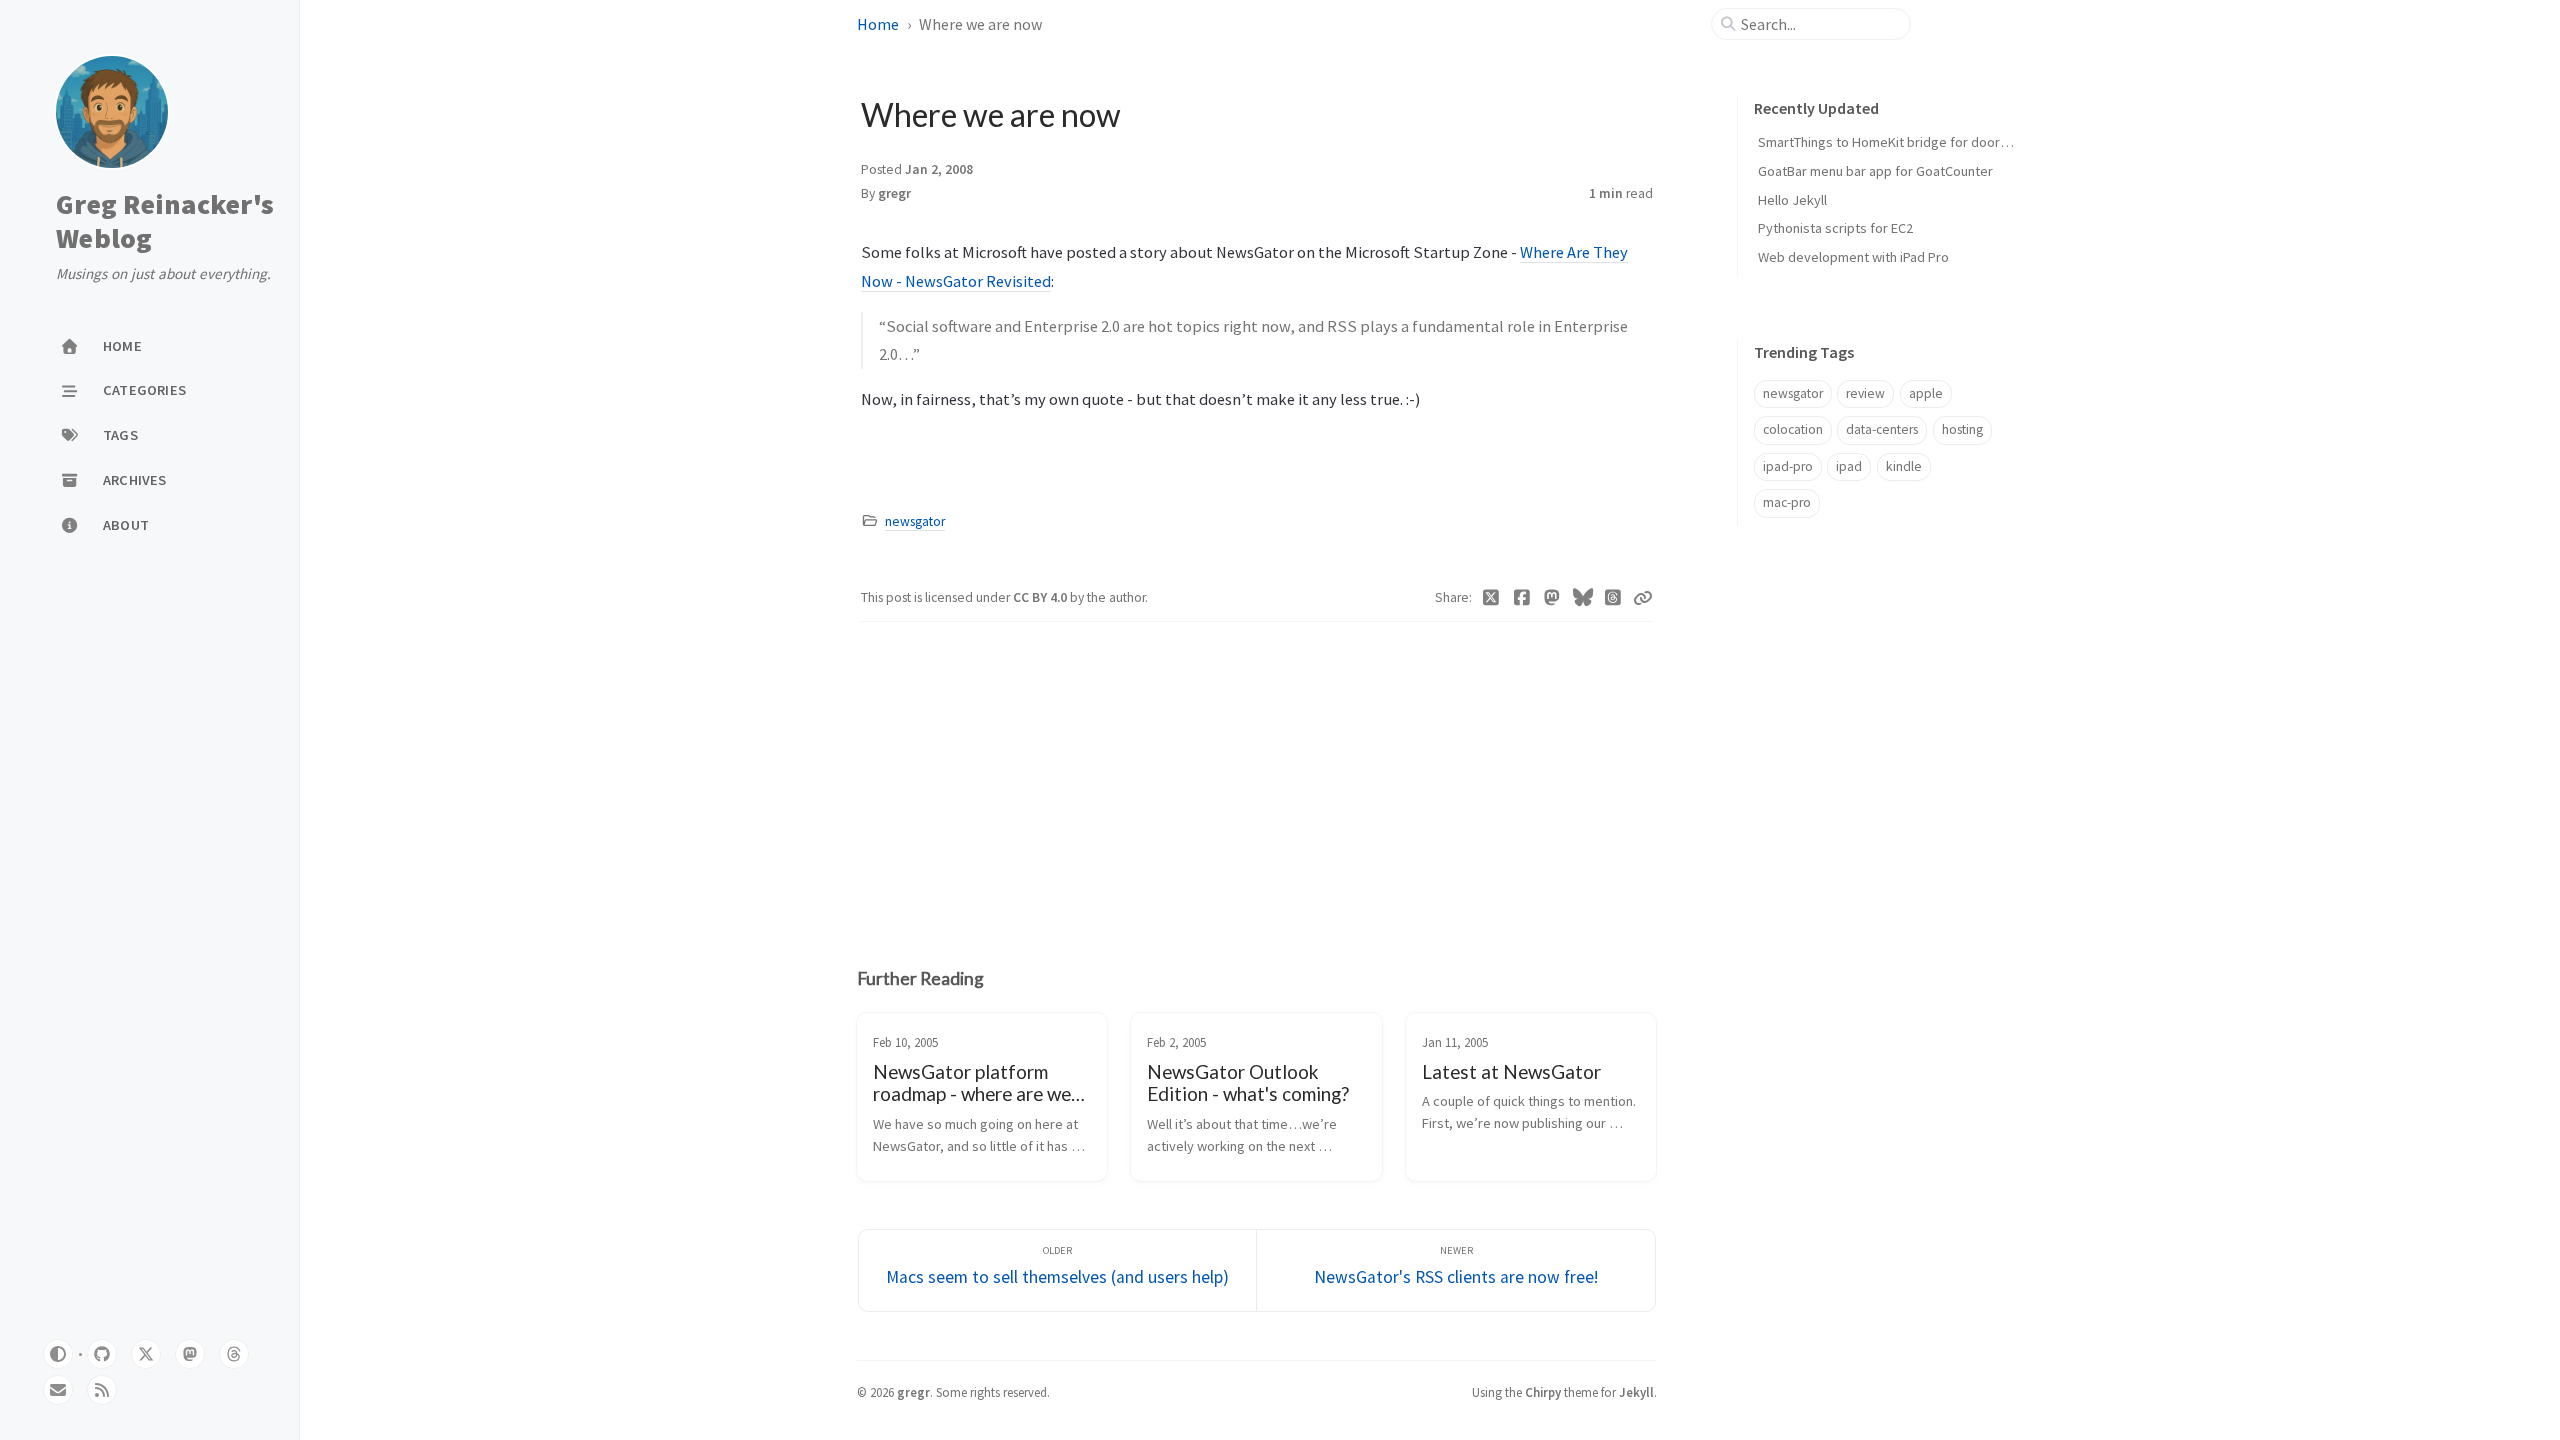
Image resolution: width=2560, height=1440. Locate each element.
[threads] (234, 1354)
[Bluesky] (1583, 598)
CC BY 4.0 (1041, 597)
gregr (894, 193)
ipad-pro (1788, 466)
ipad (1849, 466)
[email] (58, 1390)
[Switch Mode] (58, 1354)
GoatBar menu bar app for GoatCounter (1875, 171)
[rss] (102, 1390)
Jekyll (1636, 1392)
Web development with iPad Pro (1853, 257)
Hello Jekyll (1792, 200)
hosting (1962, 429)
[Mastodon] (1552, 598)
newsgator (915, 521)
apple (1926, 393)
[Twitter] (1491, 598)
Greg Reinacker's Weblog (165, 221)
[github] (102, 1354)
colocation (1793, 429)
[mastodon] (190, 1354)
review (1865, 393)
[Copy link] (1643, 598)
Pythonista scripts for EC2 (1835, 228)
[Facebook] (1522, 598)
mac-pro (1787, 502)
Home (878, 24)
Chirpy (1543, 1392)
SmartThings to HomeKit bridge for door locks (1896, 142)
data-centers (1882, 429)
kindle (1904, 466)
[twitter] (146, 1354)
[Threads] (1613, 598)
